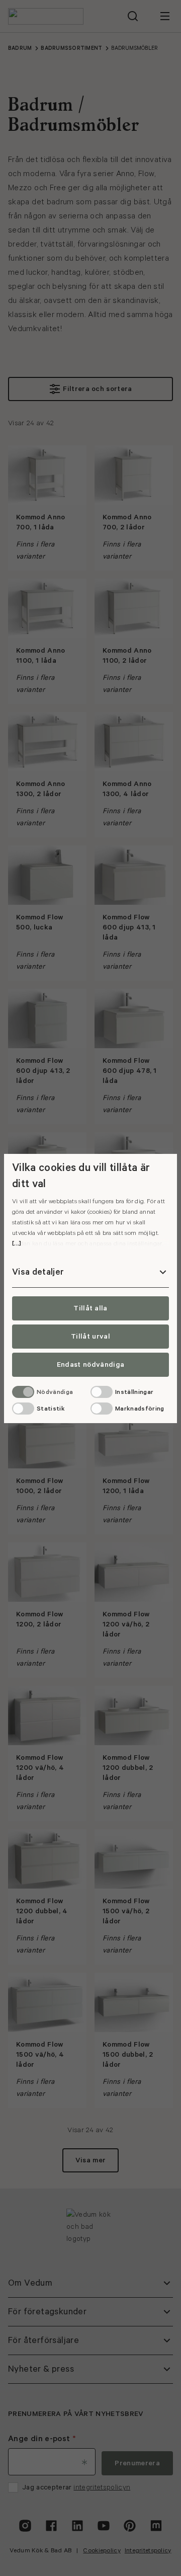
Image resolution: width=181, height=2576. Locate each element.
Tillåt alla (90, 1308)
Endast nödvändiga (90, 1365)
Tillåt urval (90, 1337)
